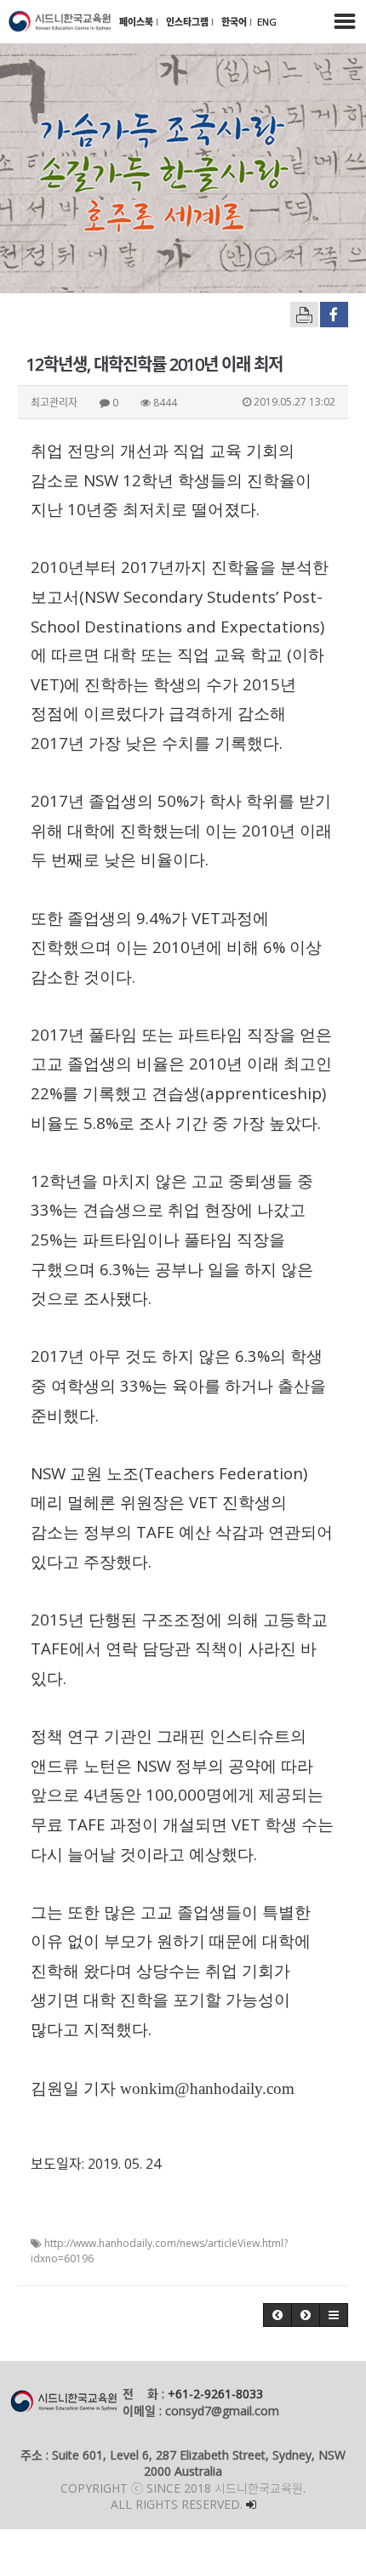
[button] (277, 2315)
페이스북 (137, 22)
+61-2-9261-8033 (215, 2394)
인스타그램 (189, 22)
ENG (267, 22)
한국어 (235, 22)
